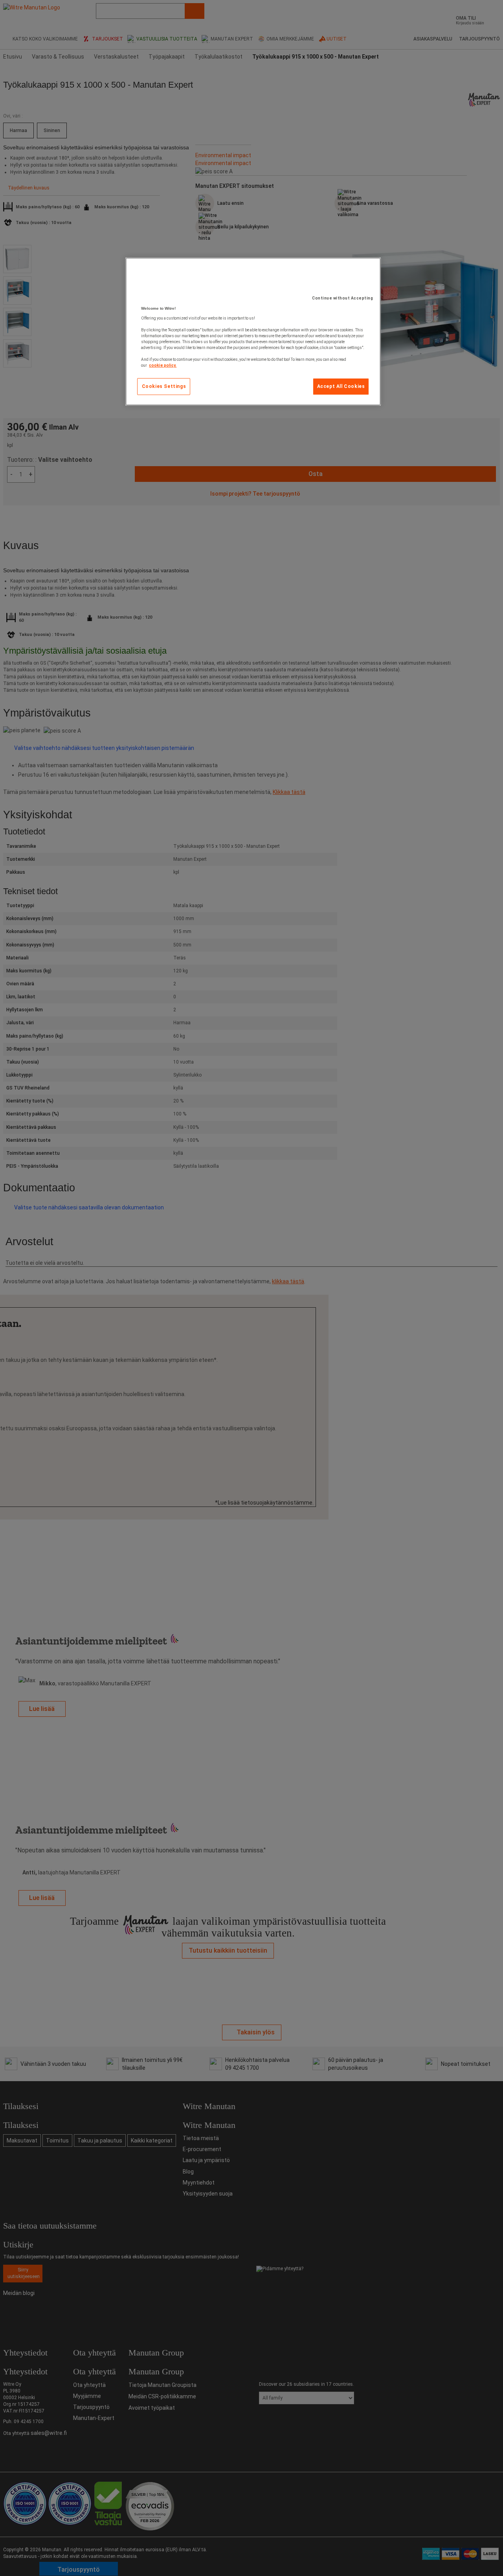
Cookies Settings (164, 386)
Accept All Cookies (341, 386)
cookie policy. (163, 365)
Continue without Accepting (342, 298)
